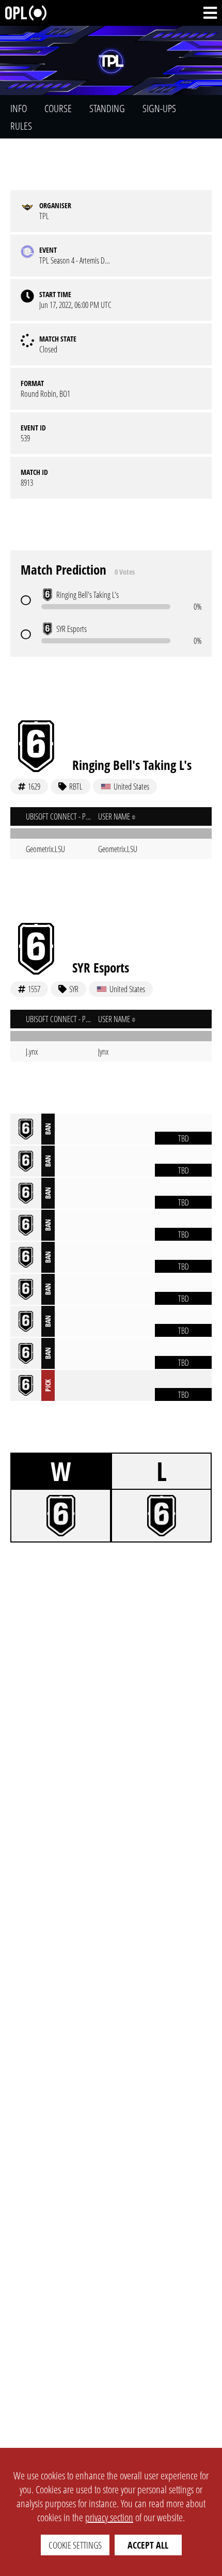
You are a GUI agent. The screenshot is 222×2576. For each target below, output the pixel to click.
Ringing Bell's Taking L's (132, 765)
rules (21, 126)
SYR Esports (101, 967)
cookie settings (75, 2545)
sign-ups (159, 108)
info (19, 108)
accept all (148, 2545)
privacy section (109, 2517)
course (58, 108)
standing (107, 108)
